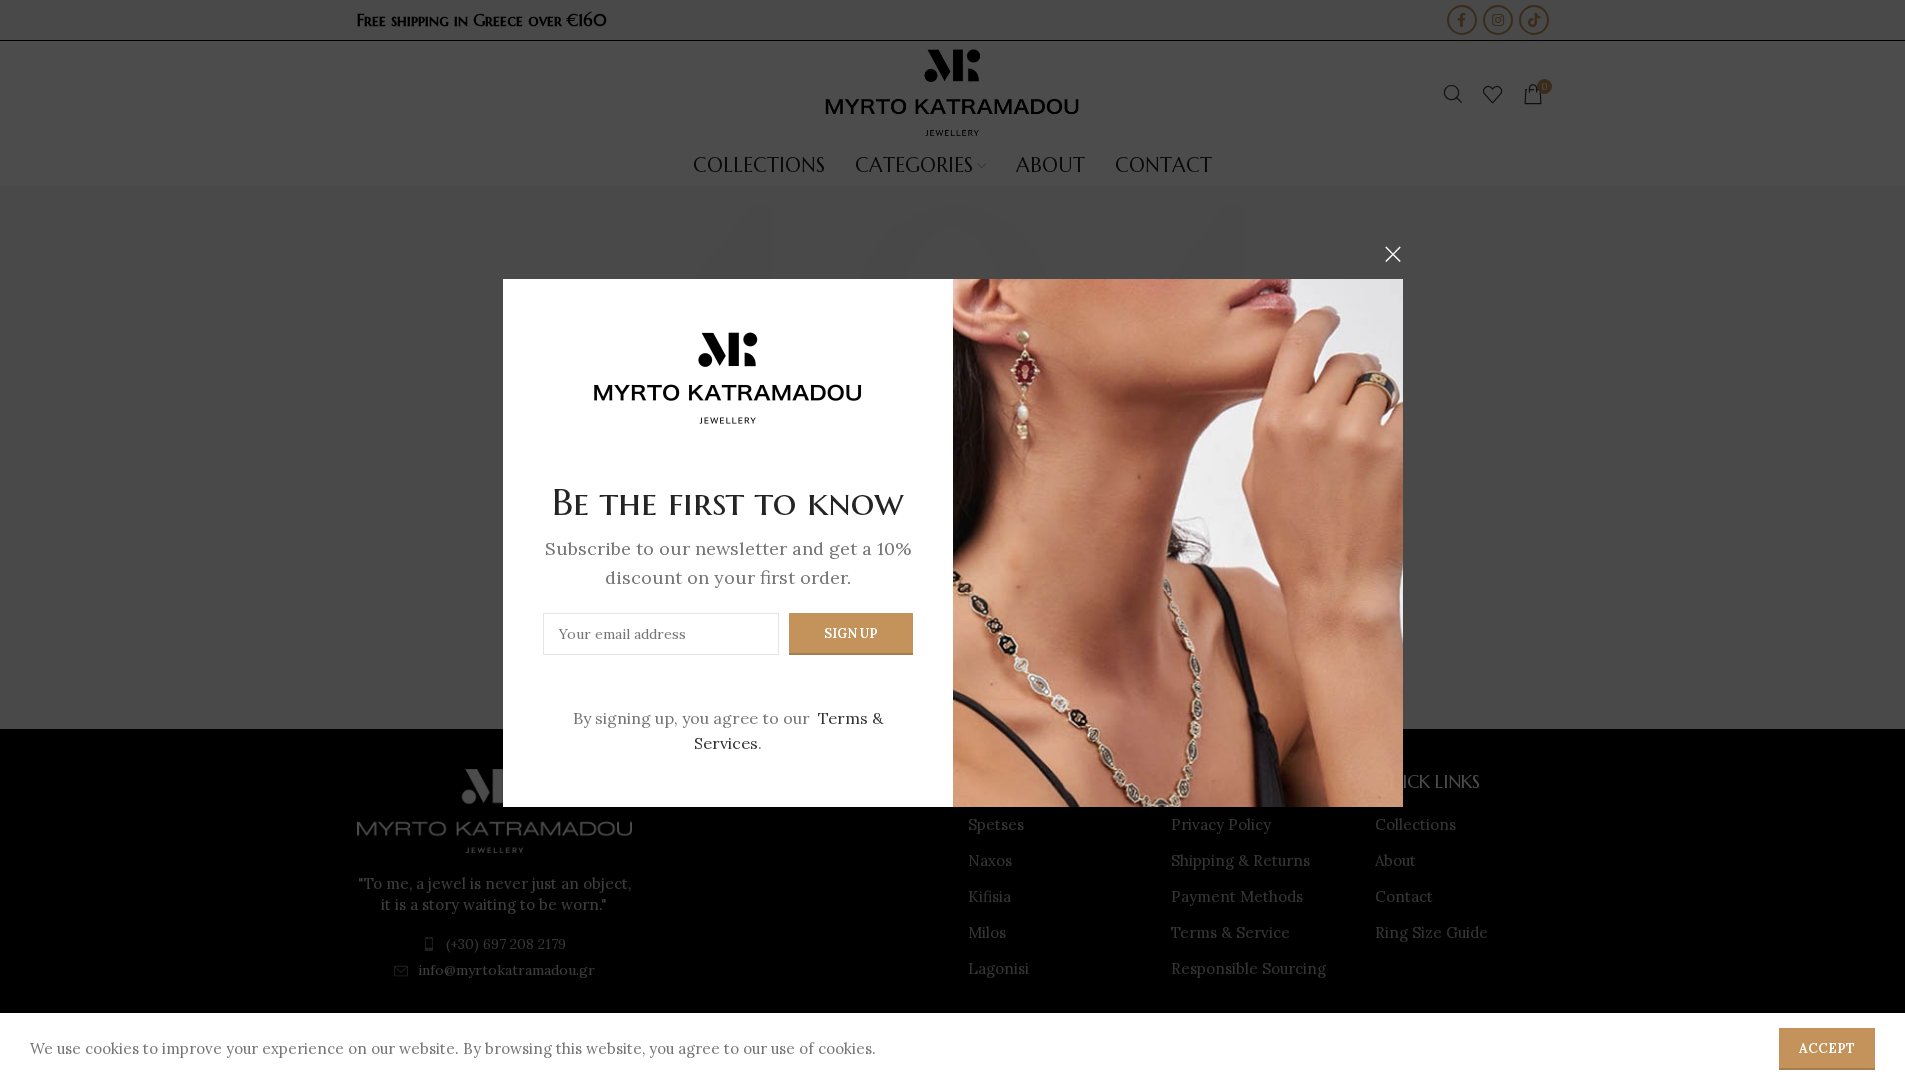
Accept (1827, 1048)
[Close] (1393, 254)
